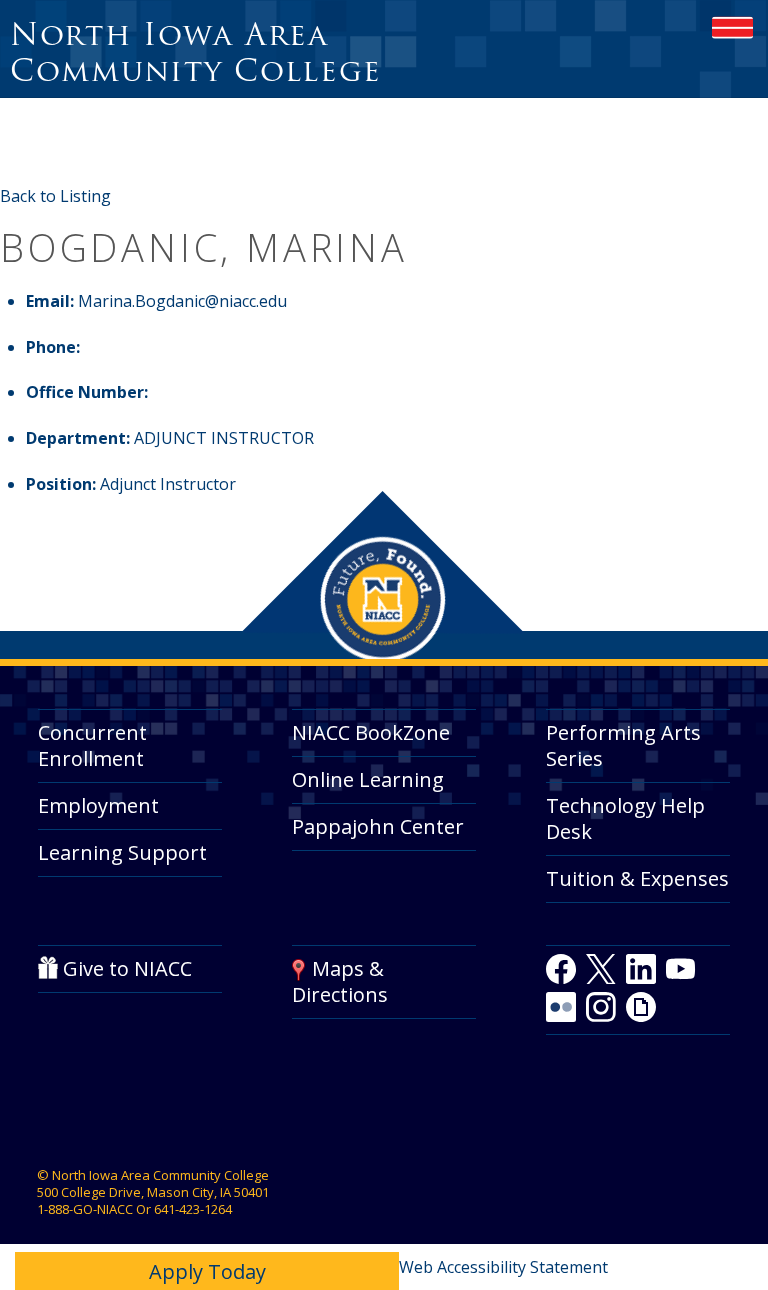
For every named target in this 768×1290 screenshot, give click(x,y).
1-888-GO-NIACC (85, 1209)
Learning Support (122, 852)
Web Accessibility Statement (503, 1267)
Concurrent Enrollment (92, 745)
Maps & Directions (340, 981)
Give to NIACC (127, 968)
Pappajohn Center (378, 826)
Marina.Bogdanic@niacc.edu (182, 301)
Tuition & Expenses (637, 878)
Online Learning (368, 779)
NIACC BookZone (371, 732)
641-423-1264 (193, 1209)
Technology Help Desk (625, 818)
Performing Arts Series (623, 745)
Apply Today (207, 1271)
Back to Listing (55, 196)
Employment (98, 805)
